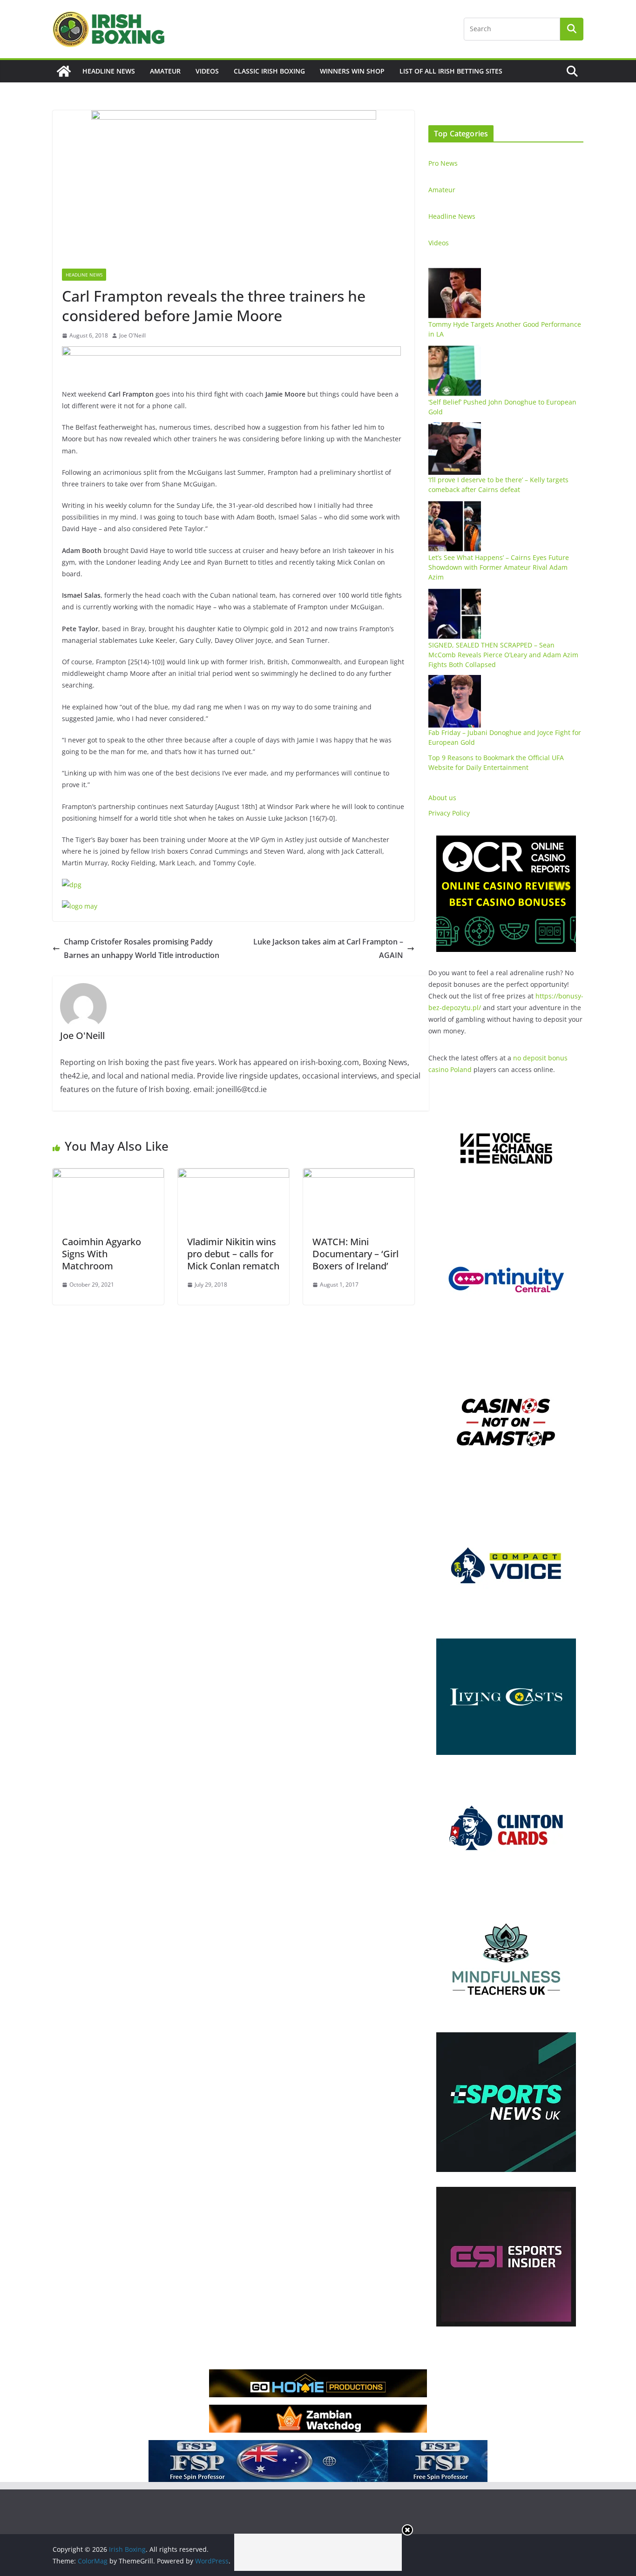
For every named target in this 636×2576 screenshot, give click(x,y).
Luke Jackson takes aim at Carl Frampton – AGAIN (328, 948)
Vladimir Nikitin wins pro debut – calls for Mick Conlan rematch (233, 1254)
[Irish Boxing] (64, 71)
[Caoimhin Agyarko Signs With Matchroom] (108, 1175)
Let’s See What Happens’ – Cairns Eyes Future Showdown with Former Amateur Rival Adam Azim (499, 567)
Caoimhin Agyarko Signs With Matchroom (101, 1254)
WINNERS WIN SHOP (352, 71)
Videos (207, 71)
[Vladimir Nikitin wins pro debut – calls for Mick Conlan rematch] (233, 1175)
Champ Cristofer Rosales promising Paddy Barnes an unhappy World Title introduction (142, 948)
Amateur (165, 71)
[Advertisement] (318, 2552)
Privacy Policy (449, 813)
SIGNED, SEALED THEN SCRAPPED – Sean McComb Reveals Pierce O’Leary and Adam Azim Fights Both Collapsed (503, 655)
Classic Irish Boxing (269, 71)
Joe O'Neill (132, 335)
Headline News (109, 71)
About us (442, 798)
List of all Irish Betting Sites (451, 71)
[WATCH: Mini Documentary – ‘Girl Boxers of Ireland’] (359, 1175)
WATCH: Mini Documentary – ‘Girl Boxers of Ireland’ (355, 1254)
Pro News (443, 163)
